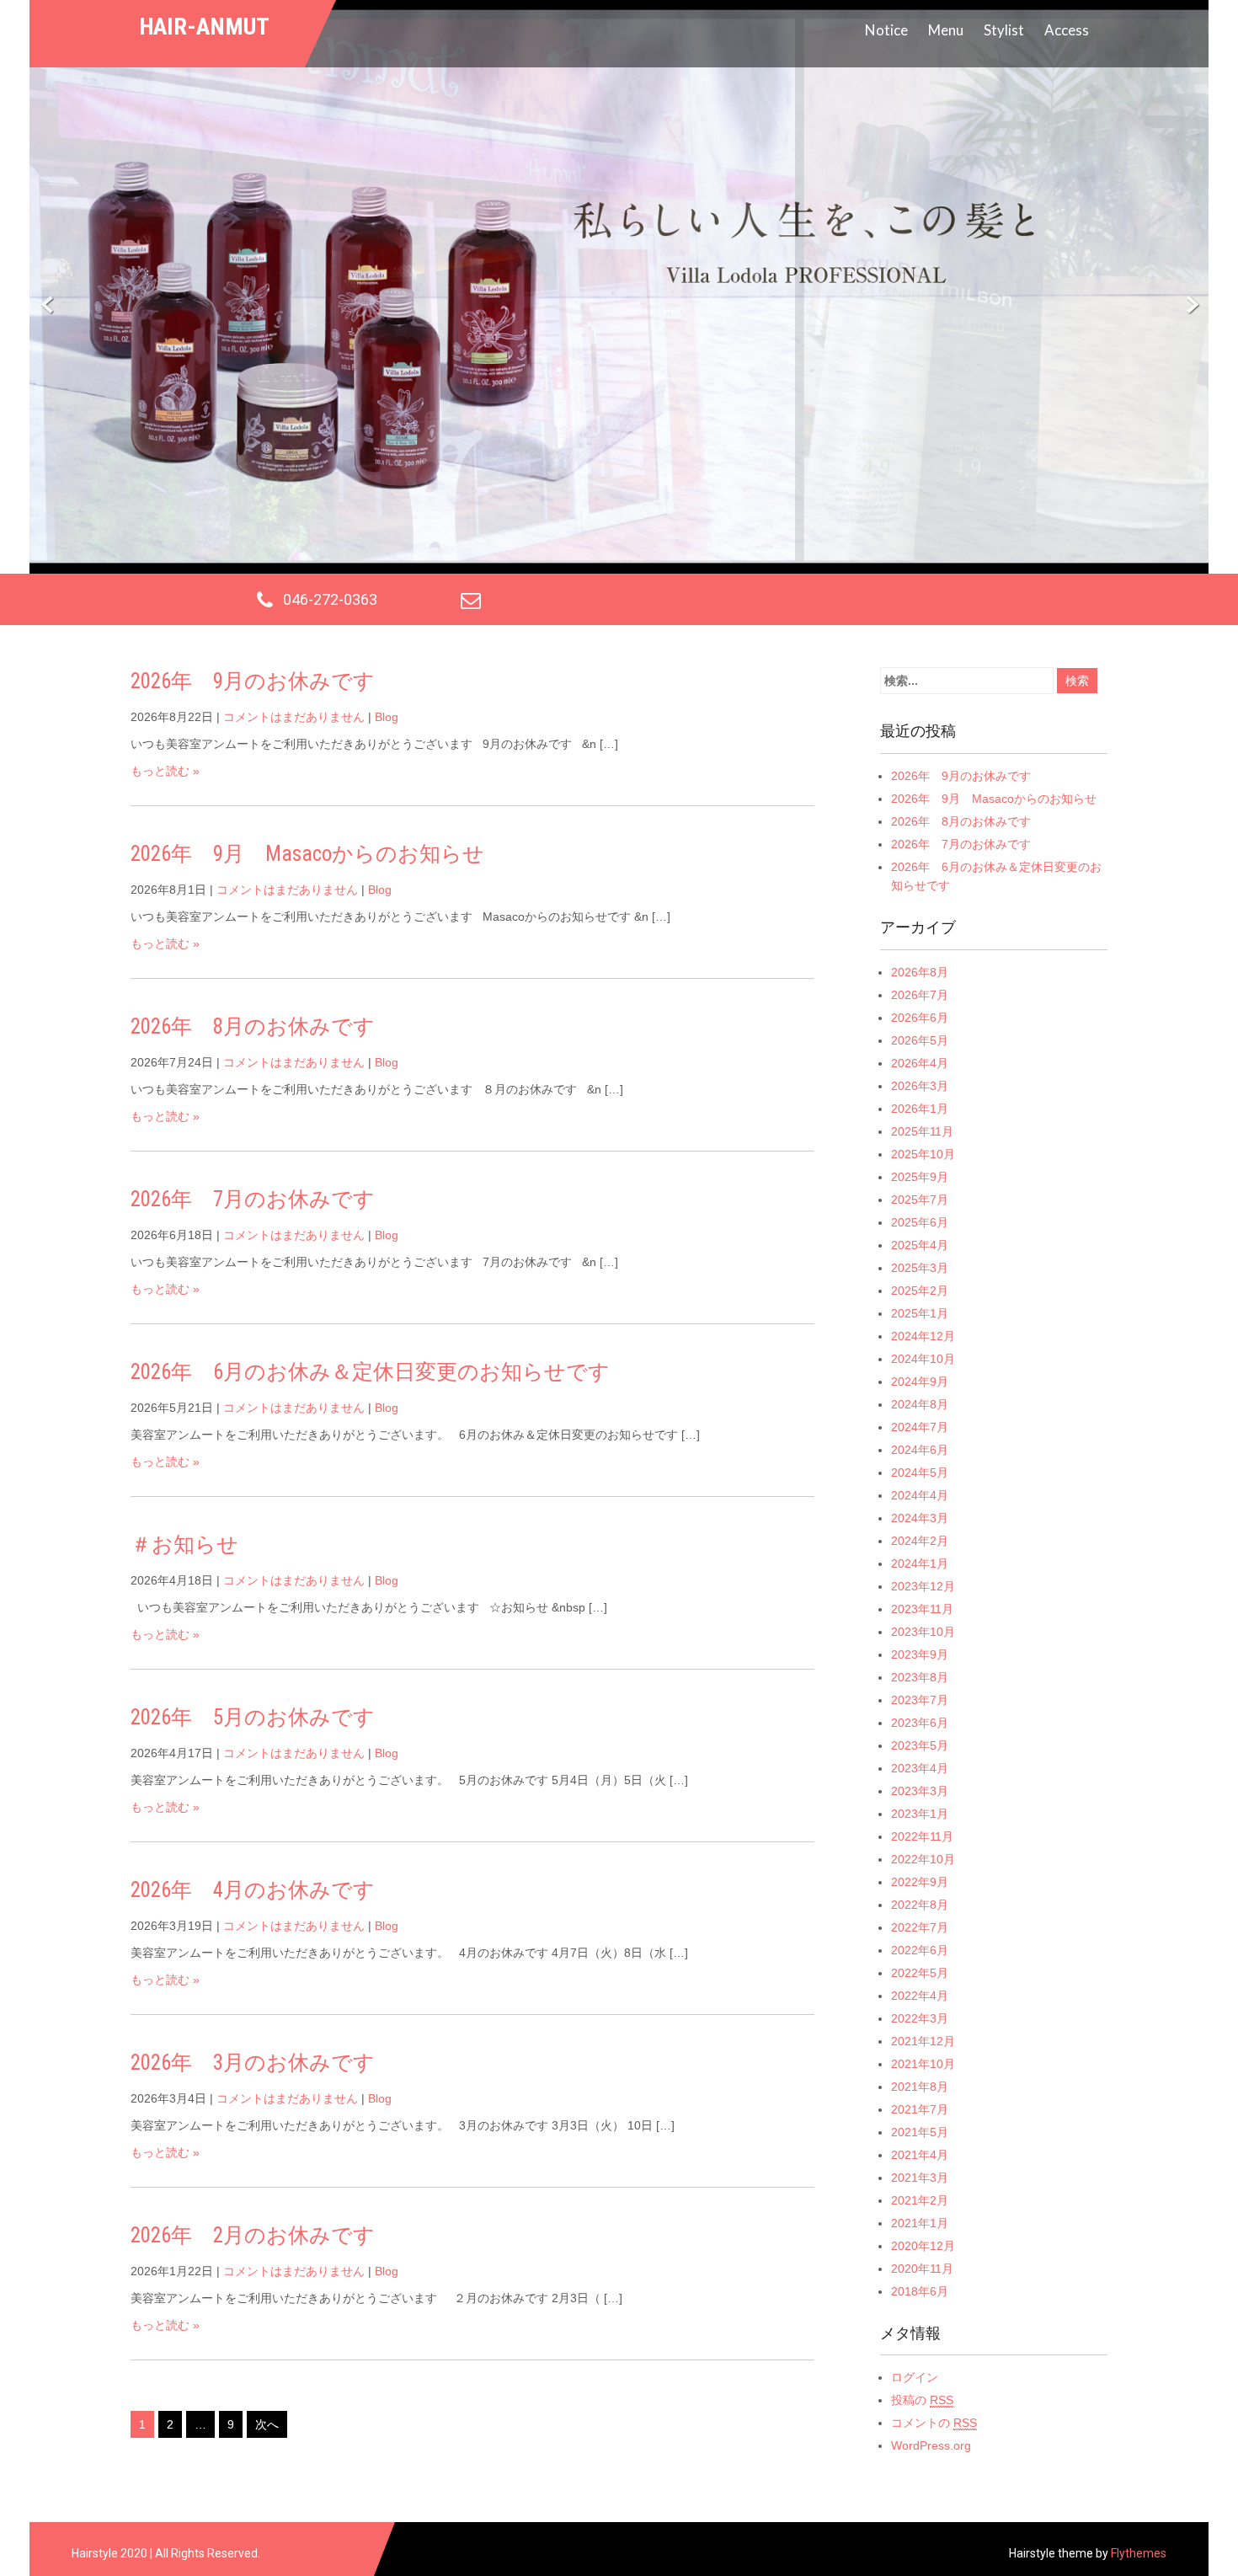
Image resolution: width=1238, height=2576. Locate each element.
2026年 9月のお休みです (253, 681)
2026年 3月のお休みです (253, 2063)
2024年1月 (920, 1563)
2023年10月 (923, 1632)
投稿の (922, 2400)
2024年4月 (920, 1495)
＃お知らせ (184, 1545)
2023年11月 (922, 1609)
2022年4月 (920, 1996)
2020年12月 (923, 2246)
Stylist (1004, 30)
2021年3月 (920, 2178)
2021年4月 (920, 2155)
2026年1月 (920, 1109)
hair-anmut (204, 27)
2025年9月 (920, 1177)
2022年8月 (920, 1905)
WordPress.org (931, 2445)
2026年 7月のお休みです (253, 1199)
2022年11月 (922, 1836)
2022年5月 (920, 1973)
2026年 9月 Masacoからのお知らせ (307, 854)
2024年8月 (920, 1404)
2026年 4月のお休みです (253, 1890)
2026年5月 (920, 1040)
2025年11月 (922, 1131)
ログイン (915, 2377)
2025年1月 (920, 1313)
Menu (946, 30)
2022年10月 (923, 1859)
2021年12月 (923, 2041)
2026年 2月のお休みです (253, 2235)
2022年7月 (920, 1927)
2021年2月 (920, 2200)
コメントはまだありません (294, 717)
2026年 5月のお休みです (253, 1717)
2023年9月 (920, 1654)
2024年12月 (923, 1336)
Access (1067, 30)
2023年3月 (920, 1791)
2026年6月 (920, 1018)
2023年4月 (920, 1768)
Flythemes (1137, 2553)
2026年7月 (920, 995)
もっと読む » (165, 771)
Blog (387, 717)
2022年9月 (920, 1882)
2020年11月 (922, 2269)
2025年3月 (920, 1268)
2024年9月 (920, 1382)
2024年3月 (920, 1518)
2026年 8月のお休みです (253, 1026)
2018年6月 (920, 2291)
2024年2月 (920, 1541)
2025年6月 (920, 1222)
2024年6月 (920, 1450)
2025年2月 (920, 1291)
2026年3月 (920, 1086)
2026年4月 (920, 1063)
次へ (267, 2424)
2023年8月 (920, 1677)
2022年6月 (920, 1950)
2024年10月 (923, 1359)
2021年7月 (920, 2109)
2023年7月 (920, 1700)
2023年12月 (923, 1586)
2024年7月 (920, 1427)
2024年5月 (920, 1472)
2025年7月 (920, 1200)
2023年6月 (920, 1723)
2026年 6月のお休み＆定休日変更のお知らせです (370, 1372)
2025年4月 (920, 1245)
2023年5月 (920, 1745)
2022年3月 (920, 2018)
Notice (886, 30)
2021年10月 (923, 2064)
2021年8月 (920, 2087)
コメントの (934, 2423)
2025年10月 (923, 1154)
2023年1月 (920, 1814)
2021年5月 (920, 2132)
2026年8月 (920, 972)
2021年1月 (920, 2223)
